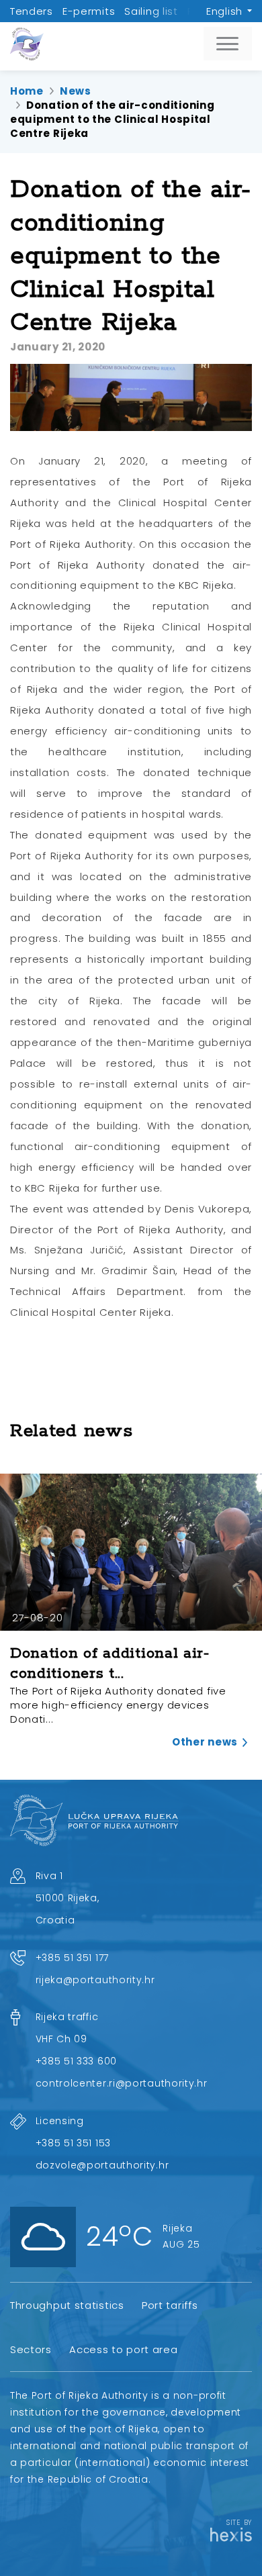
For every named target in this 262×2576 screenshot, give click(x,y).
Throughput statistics (67, 2305)
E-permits (89, 11)
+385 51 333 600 (77, 2061)
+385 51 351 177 (73, 1958)
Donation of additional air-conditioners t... (110, 1663)
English (224, 11)
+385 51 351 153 (74, 2143)
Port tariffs (170, 2305)
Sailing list (151, 11)
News (76, 91)
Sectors (31, 2349)
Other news (205, 1742)
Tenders (32, 11)
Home (27, 91)
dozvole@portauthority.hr (102, 2165)
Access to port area (123, 2349)
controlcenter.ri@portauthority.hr (122, 2083)
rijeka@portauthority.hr (95, 1980)
